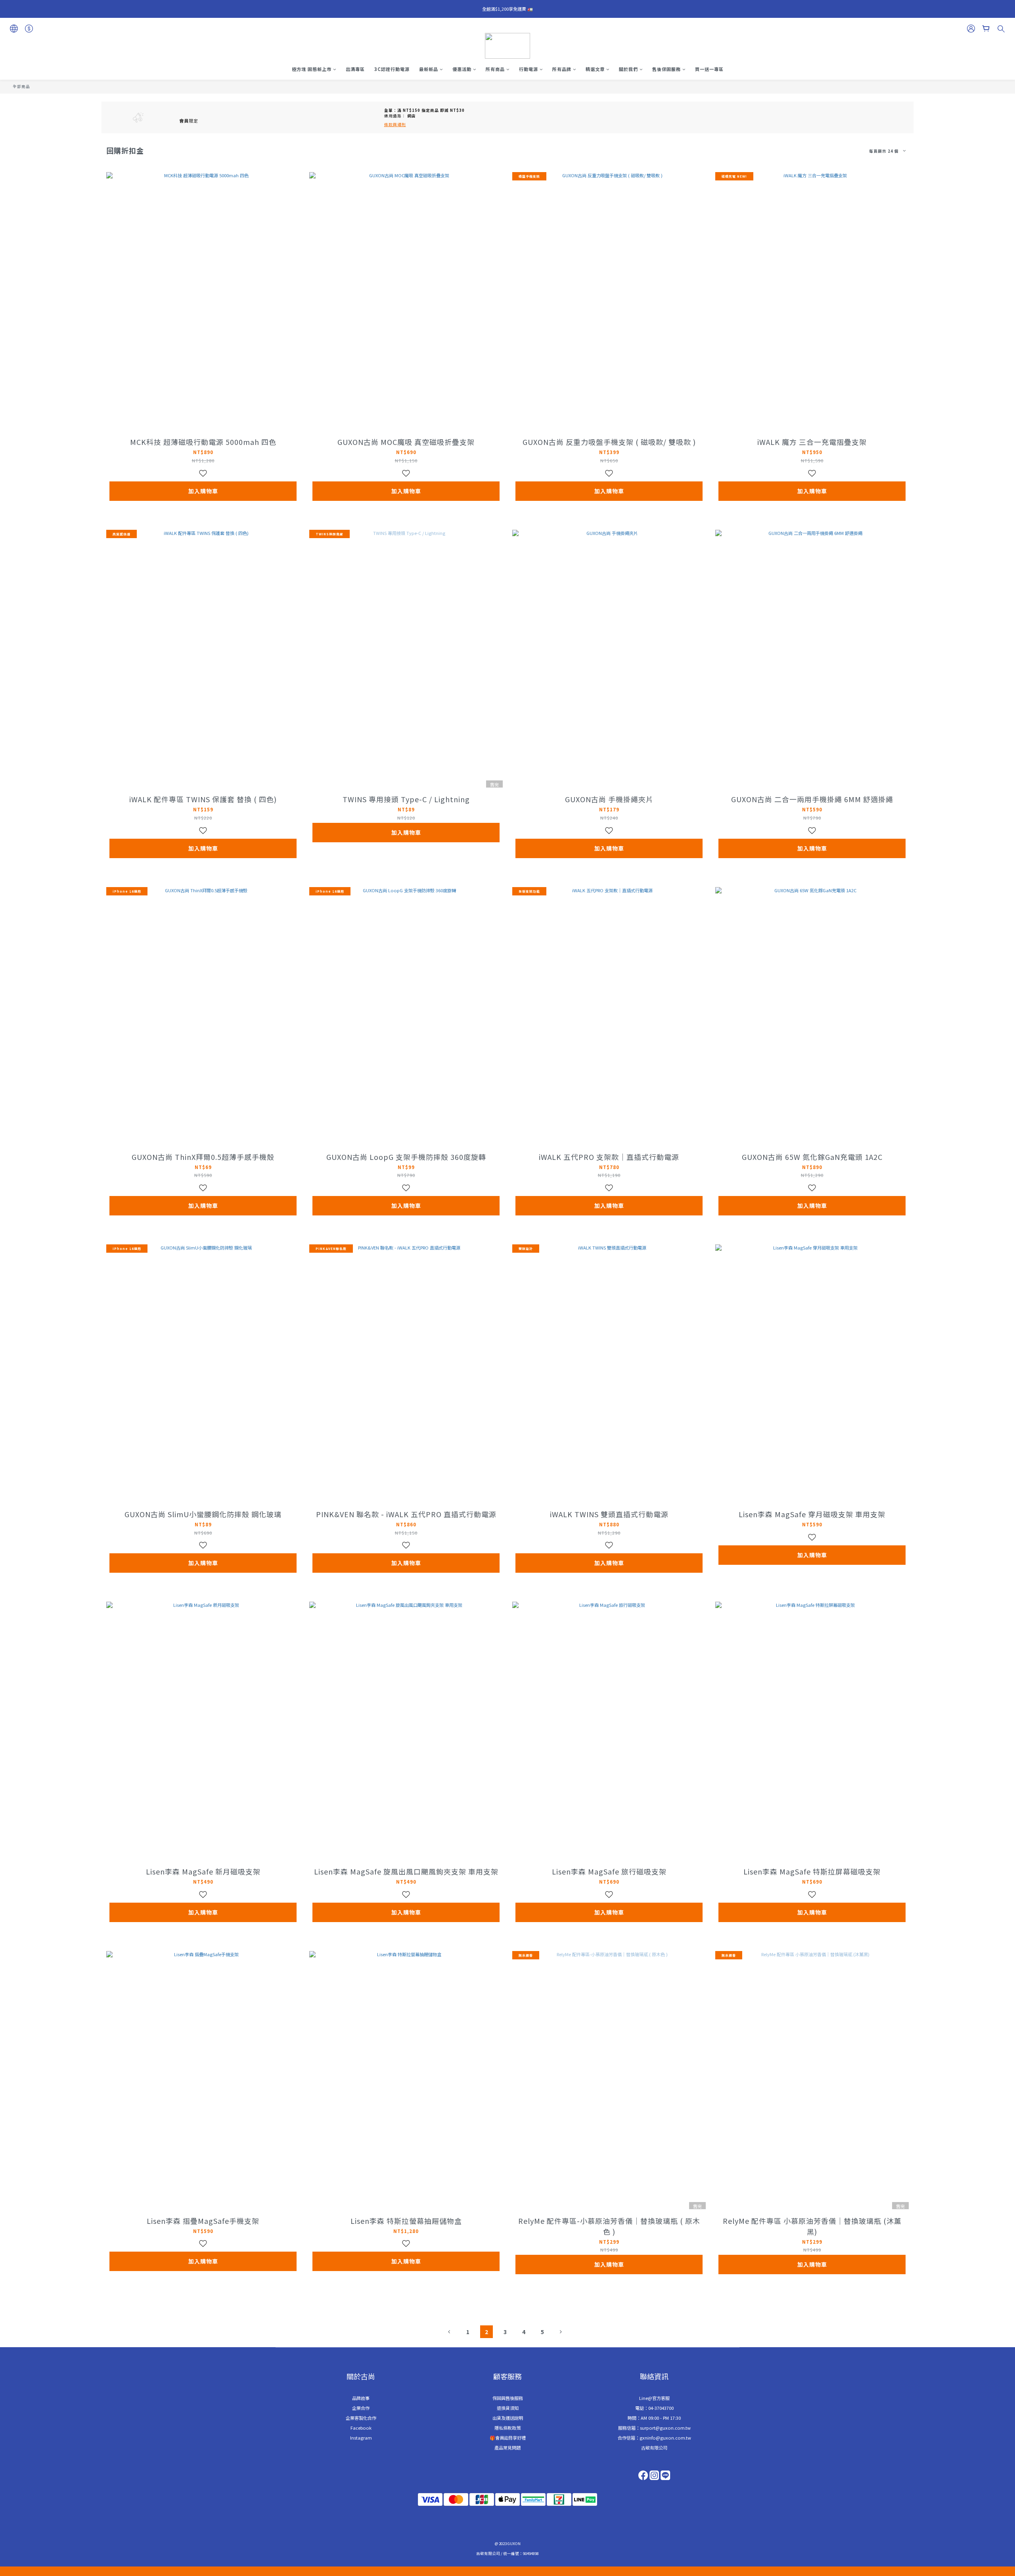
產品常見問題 (507, 2448)
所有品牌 (562, 69)
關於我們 (628, 69)
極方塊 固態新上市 (312, 69)
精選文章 (595, 69)
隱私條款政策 (507, 2428)
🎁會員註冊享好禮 (508, 2438)
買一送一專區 (709, 69)
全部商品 (21, 86)
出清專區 (355, 69)
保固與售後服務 (508, 2398)
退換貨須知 (508, 2408)
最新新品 (429, 69)
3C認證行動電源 (392, 69)
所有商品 (495, 69)
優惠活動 (462, 69)
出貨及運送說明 (508, 2418)
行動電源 (529, 69)
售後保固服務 (666, 69)
